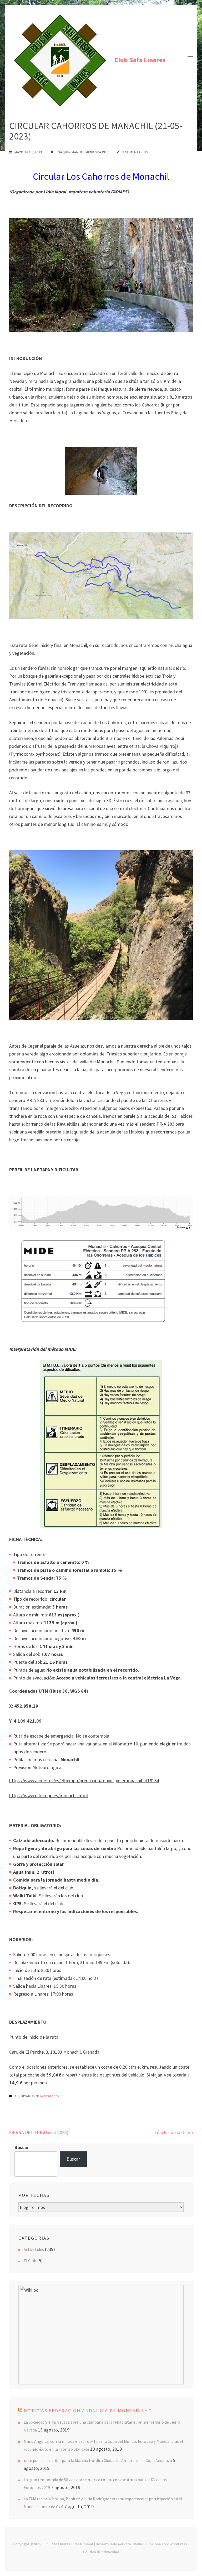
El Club (30, 2261)
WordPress (178, 2544)
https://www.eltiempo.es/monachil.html (49, 1796)
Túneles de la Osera (174, 2132)
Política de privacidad (101, 2552)
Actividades (49, 2096)
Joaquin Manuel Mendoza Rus (82, 152)
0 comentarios (135, 152)
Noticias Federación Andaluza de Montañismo (88, 2411)
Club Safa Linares (140, 60)
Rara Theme (133, 2544)
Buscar (22, 2147)
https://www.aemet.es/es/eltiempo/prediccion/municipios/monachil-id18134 (84, 1781)
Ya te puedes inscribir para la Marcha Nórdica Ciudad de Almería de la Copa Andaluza (98, 2460)
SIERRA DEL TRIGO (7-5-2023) (39, 2132)
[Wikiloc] (29, 2290)
